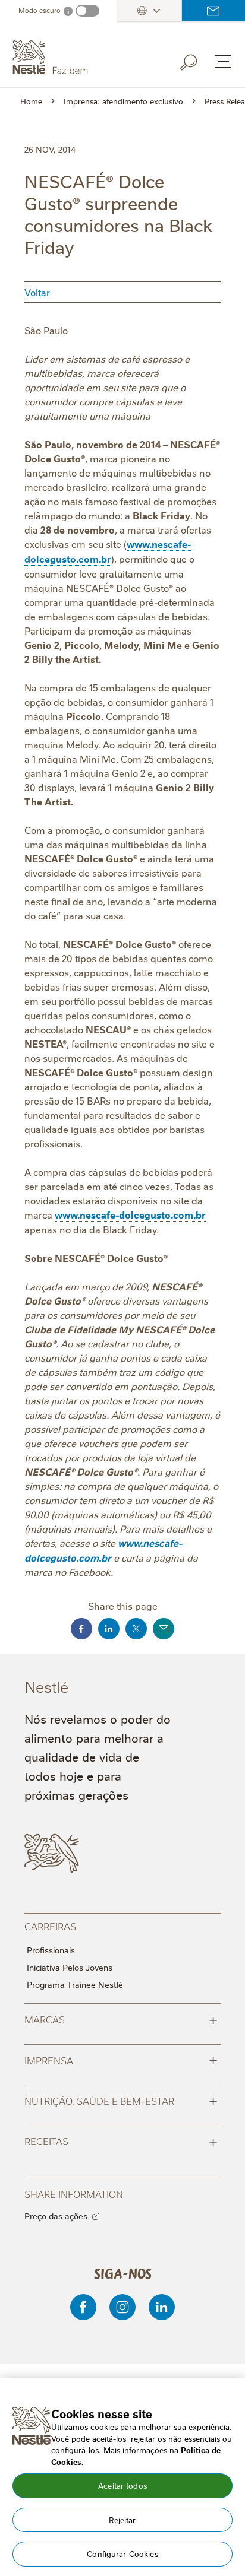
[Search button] (197, 60)
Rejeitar (122, 2520)
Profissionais (51, 1950)
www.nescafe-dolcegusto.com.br (108, 551)
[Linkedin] (162, 2307)
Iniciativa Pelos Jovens (70, 1967)
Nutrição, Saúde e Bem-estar (121, 2100)
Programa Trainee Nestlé (75, 1984)
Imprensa (121, 2060)
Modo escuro (40, 10)
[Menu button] (223, 62)
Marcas (121, 2019)
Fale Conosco (213, 11)
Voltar (37, 292)
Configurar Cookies (122, 2553)
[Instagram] (122, 2307)
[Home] (78, 58)
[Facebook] (83, 2307)
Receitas (121, 2140)
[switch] (87, 11)
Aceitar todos (122, 2485)
